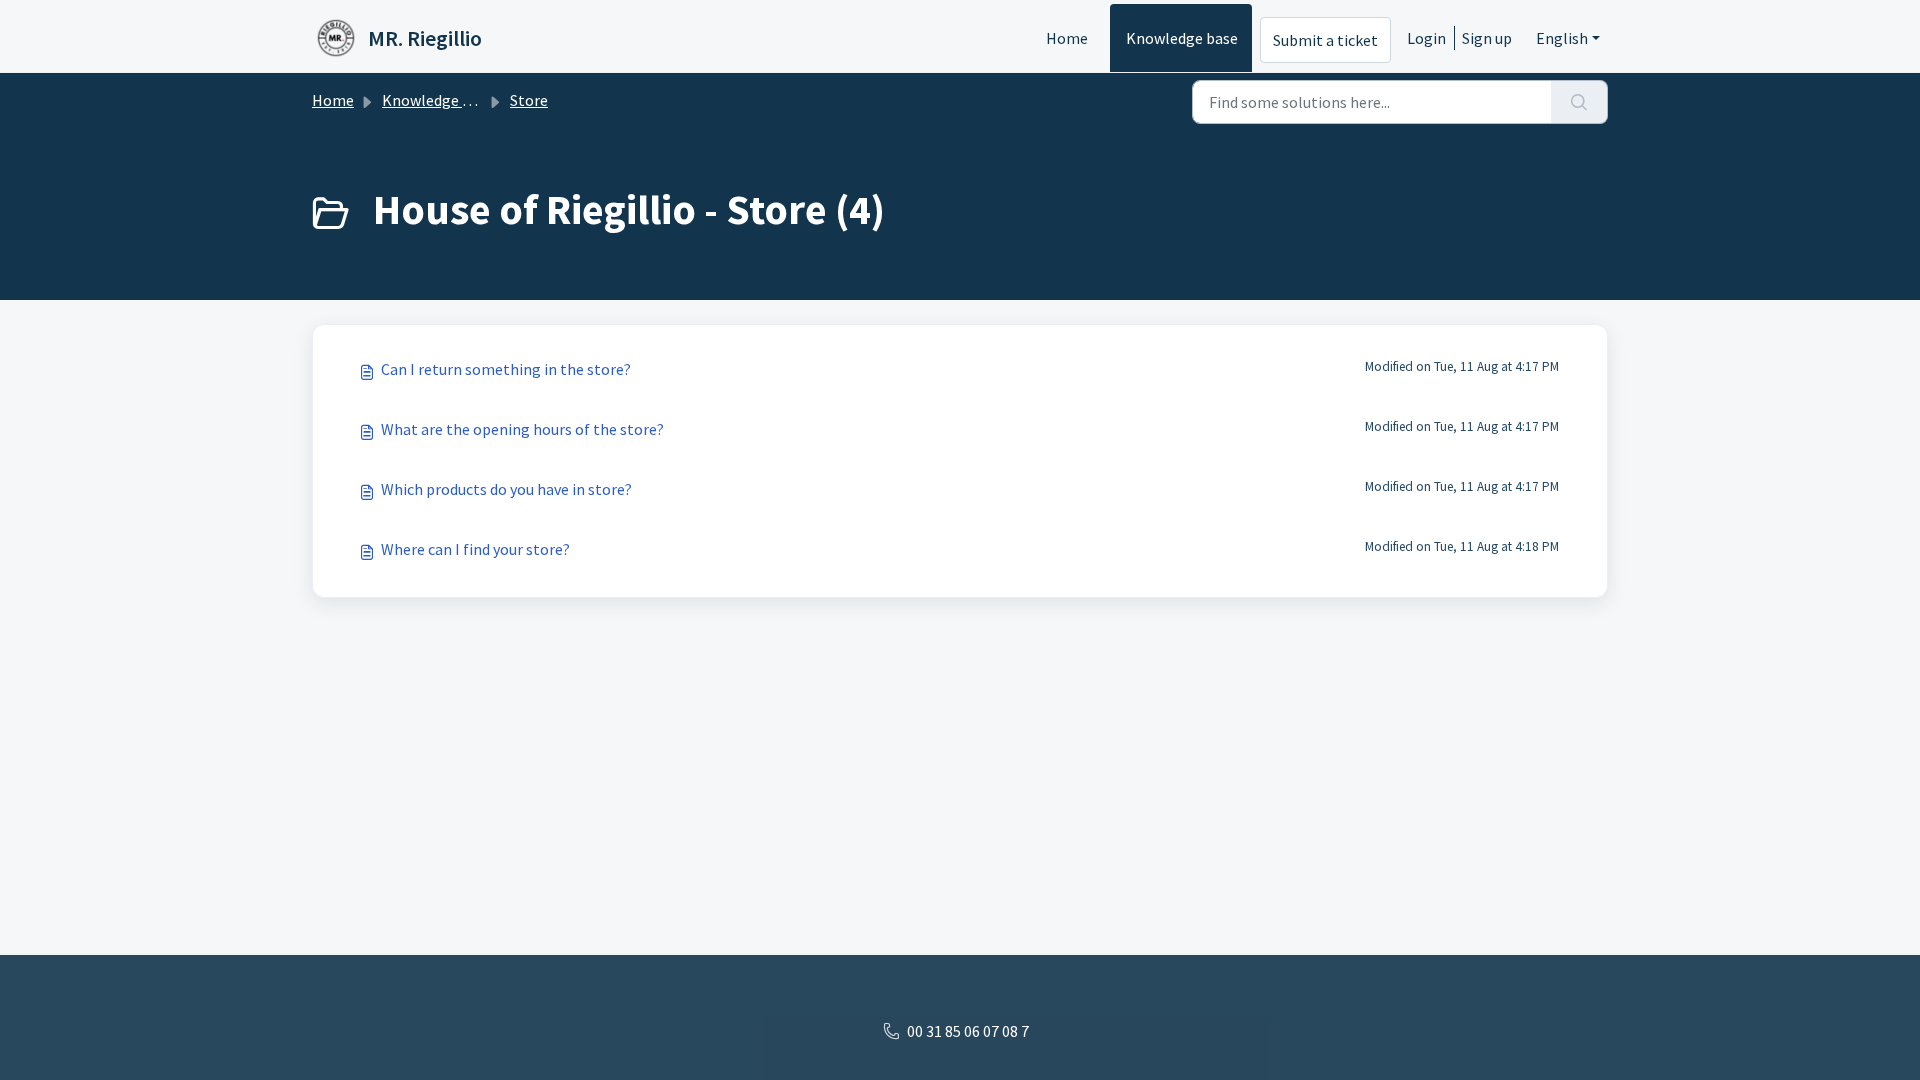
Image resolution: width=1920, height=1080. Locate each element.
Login (1426, 38)
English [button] (1562, 38)
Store (529, 100)
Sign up (1487, 38)
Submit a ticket (1325, 40)
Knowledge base (1182, 38)
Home (1067, 38)
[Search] (1579, 102)
